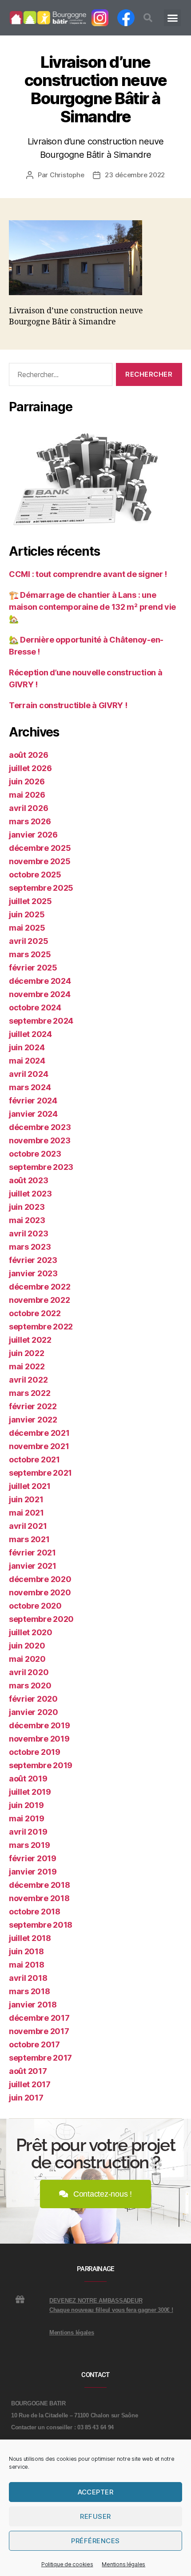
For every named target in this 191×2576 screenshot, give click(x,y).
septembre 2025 (41, 888)
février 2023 (33, 1260)
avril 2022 (28, 1380)
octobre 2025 (35, 875)
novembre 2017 (39, 2031)
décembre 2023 (40, 1127)
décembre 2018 (40, 1885)
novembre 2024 (40, 994)
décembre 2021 (39, 1433)
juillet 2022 (30, 1340)
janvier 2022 (33, 1420)
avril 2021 (28, 1526)
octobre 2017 (34, 2044)
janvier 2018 (33, 2005)
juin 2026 (27, 781)
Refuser (95, 2516)
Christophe (67, 175)
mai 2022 (27, 1366)
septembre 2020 (41, 1619)
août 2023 (29, 1180)
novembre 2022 (40, 1300)
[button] (148, 18)
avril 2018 (28, 1978)
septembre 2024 (41, 1021)
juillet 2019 (30, 1792)
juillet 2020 (31, 1632)
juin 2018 (26, 1951)
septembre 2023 (41, 1167)
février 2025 (33, 968)
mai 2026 (27, 795)
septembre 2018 (41, 1925)
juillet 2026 (30, 768)
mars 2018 (30, 1991)
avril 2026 (28, 808)
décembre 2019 (40, 1725)
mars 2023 (30, 1247)
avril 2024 (28, 1074)
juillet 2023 (30, 1194)
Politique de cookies (67, 2564)
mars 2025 (30, 954)
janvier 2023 (33, 1273)
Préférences (95, 2541)
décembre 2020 (40, 1579)
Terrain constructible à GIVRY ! (68, 705)
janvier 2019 (33, 1872)
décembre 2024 (40, 981)
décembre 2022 (40, 1287)
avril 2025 (28, 941)
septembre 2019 (41, 1765)
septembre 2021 (40, 1473)
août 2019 (28, 1779)
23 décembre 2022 (135, 175)
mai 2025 (27, 928)
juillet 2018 (30, 1938)
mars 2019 (30, 1845)
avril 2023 (28, 1233)
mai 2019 (27, 1818)
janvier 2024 (33, 1114)
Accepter (96, 2492)
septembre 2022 (41, 1327)
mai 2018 (27, 1965)
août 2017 (28, 2071)
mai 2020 (27, 1659)
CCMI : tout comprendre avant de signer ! (88, 574)
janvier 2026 (33, 835)
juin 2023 (27, 1207)
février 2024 (33, 1101)
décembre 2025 (40, 848)
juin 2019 (26, 1805)
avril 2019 (28, 1832)
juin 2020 (27, 1646)
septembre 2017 (40, 2058)
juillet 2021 (30, 1486)
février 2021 (32, 1553)
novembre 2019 (39, 1739)
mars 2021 (29, 1539)
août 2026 (29, 755)
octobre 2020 (35, 1606)
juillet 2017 (30, 2084)
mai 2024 (27, 1061)
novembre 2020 (40, 1592)
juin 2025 (27, 914)
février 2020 (33, 1699)
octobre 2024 (35, 1007)
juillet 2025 (30, 901)
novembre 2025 (40, 861)
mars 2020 (30, 1686)
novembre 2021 (39, 1446)
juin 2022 (27, 1353)
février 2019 (33, 1858)
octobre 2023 (35, 1154)
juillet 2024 (30, 1034)
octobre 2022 (35, 1313)
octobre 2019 (35, 1752)
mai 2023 (27, 1220)
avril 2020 (29, 1672)
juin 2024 (27, 1047)
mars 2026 (30, 821)
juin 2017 (26, 2098)
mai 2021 (26, 1513)
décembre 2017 (39, 2018)
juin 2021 (26, 1499)
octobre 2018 (35, 1912)
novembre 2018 (39, 1898)
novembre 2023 (40, 1140)
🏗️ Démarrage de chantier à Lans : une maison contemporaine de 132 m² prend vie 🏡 (92, 607)
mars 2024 (30, 1087)
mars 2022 (30, 1393)
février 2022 (33, 1406)
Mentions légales (123, 2564)
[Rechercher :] (59, 376)
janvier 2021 (33, 1566)
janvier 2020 (34, 1712)
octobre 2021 (34, 1459)
